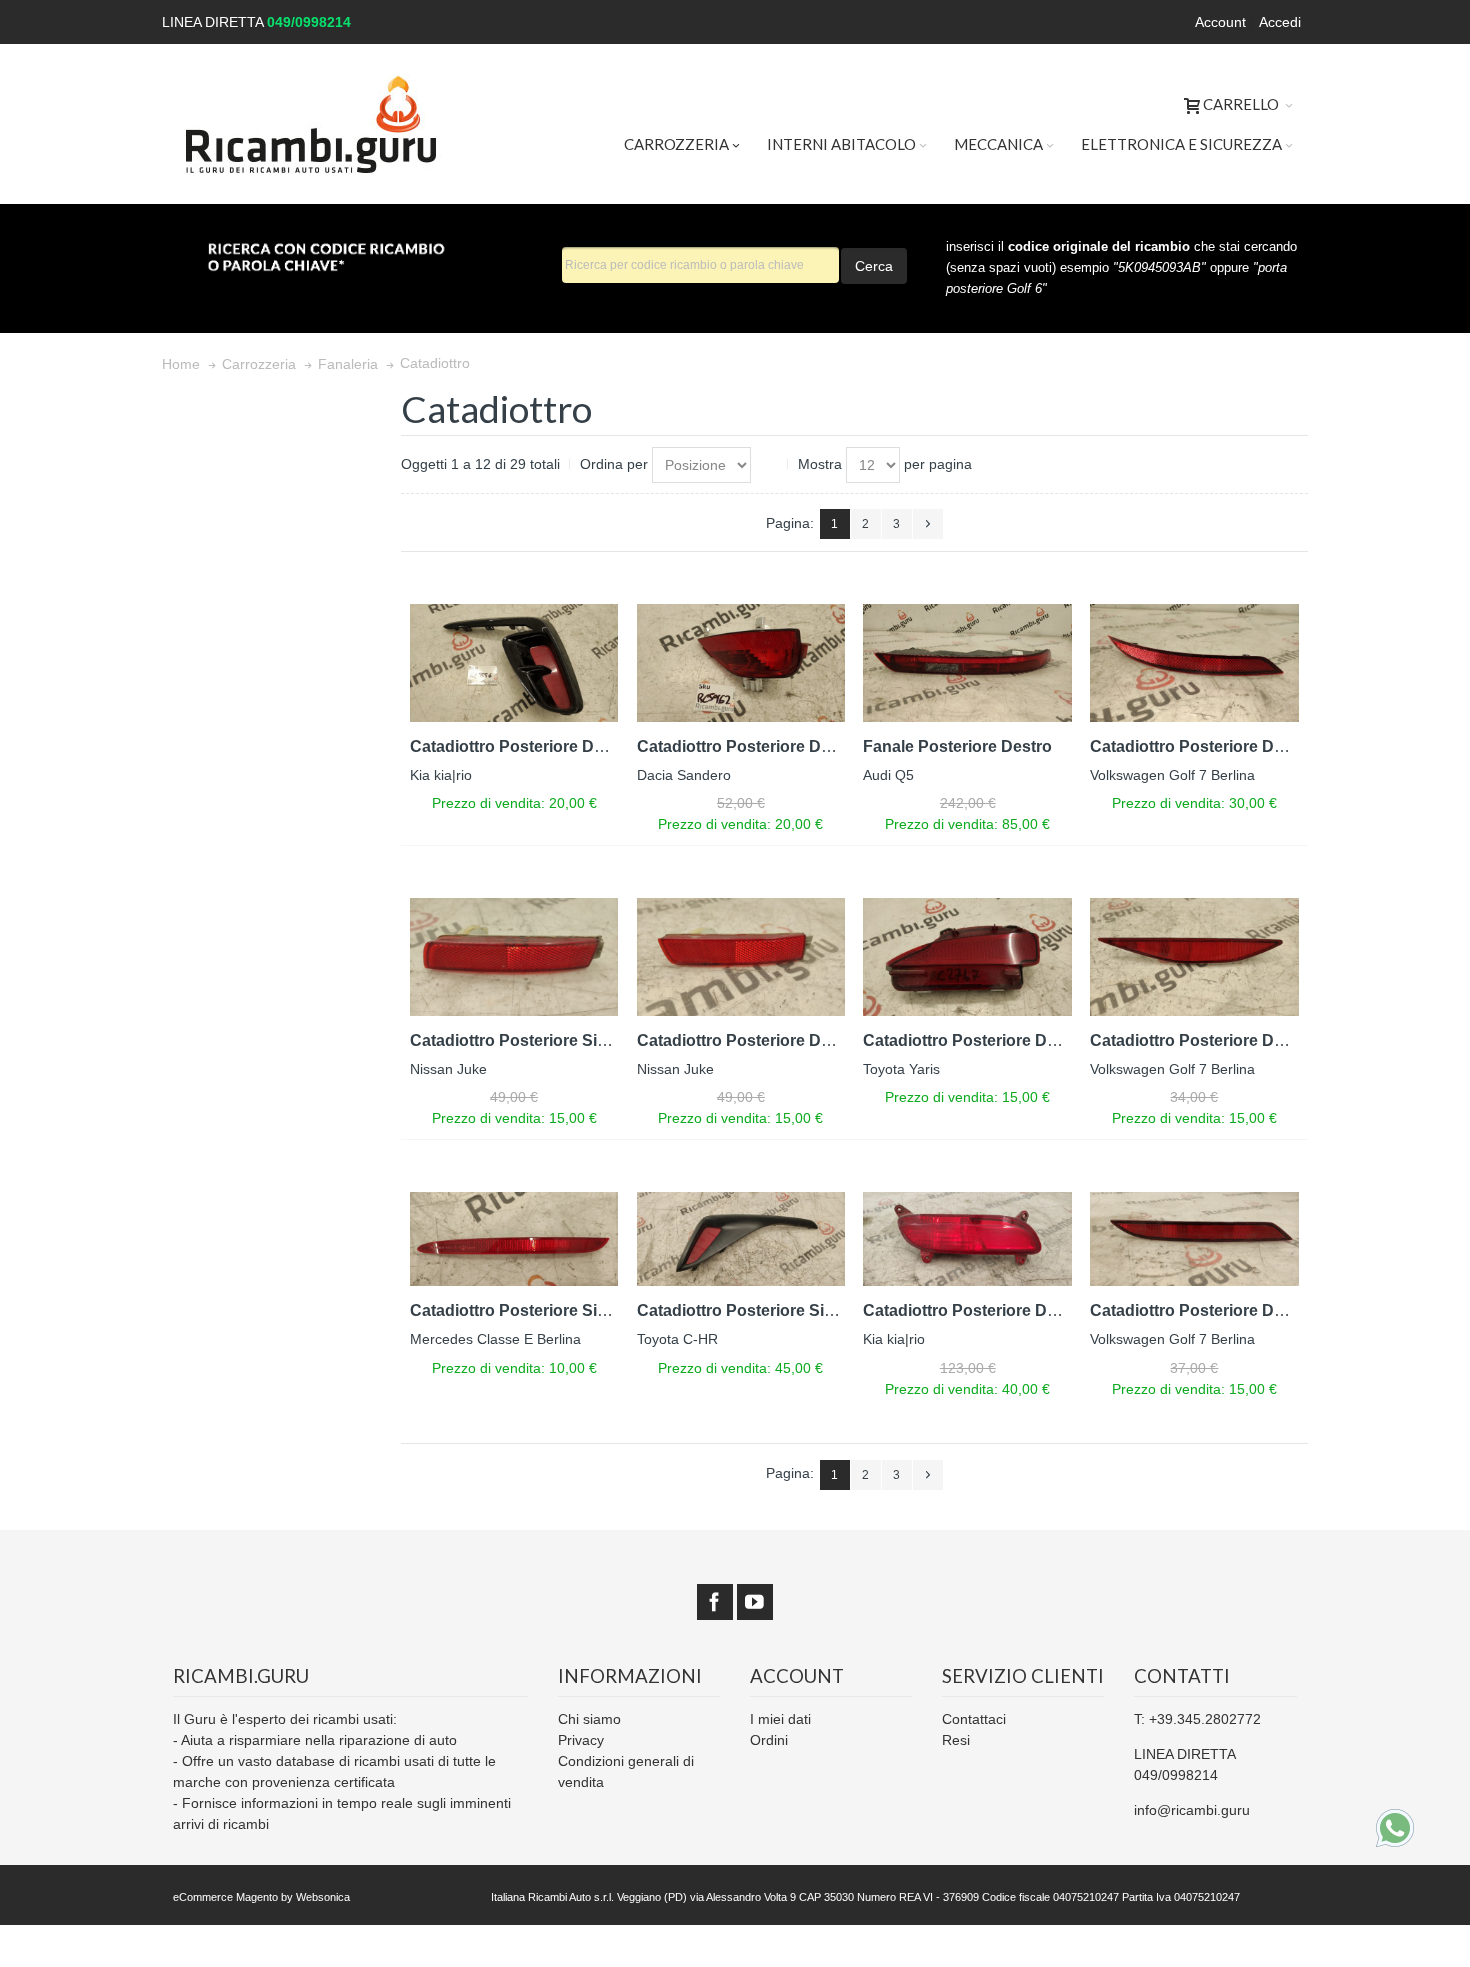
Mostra (820, 464)
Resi (956, 1740)
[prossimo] (928, 524)
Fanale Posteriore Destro (957, 746)
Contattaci (974, 1719)
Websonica (323, 1897)
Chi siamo (589, 1719)
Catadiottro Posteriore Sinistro (525, 1040)
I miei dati (780, 1719)
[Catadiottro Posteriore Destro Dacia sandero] (741, 662)
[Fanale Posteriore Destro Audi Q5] (967, 662)
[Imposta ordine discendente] (770, 465)
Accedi (1280, 22)
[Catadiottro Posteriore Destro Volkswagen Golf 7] (1194, 662)
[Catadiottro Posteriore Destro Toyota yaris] (967, 956)
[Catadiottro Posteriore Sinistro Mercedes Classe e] (514, 1239)
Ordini (769, 1740)
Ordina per (614, 464)
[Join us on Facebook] (715, 1602)
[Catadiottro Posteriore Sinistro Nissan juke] (514, 956)
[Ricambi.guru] (312, 124)
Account (1220, 22)
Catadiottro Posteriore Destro (521, 746)
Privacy (581, 1740)
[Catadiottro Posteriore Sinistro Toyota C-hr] (741, 1239)
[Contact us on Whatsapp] (1395, 1828)
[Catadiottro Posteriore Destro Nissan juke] (741, 956)
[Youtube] (755, 1602)
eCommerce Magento (225, 1897)
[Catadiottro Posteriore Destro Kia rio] (514, 662)
